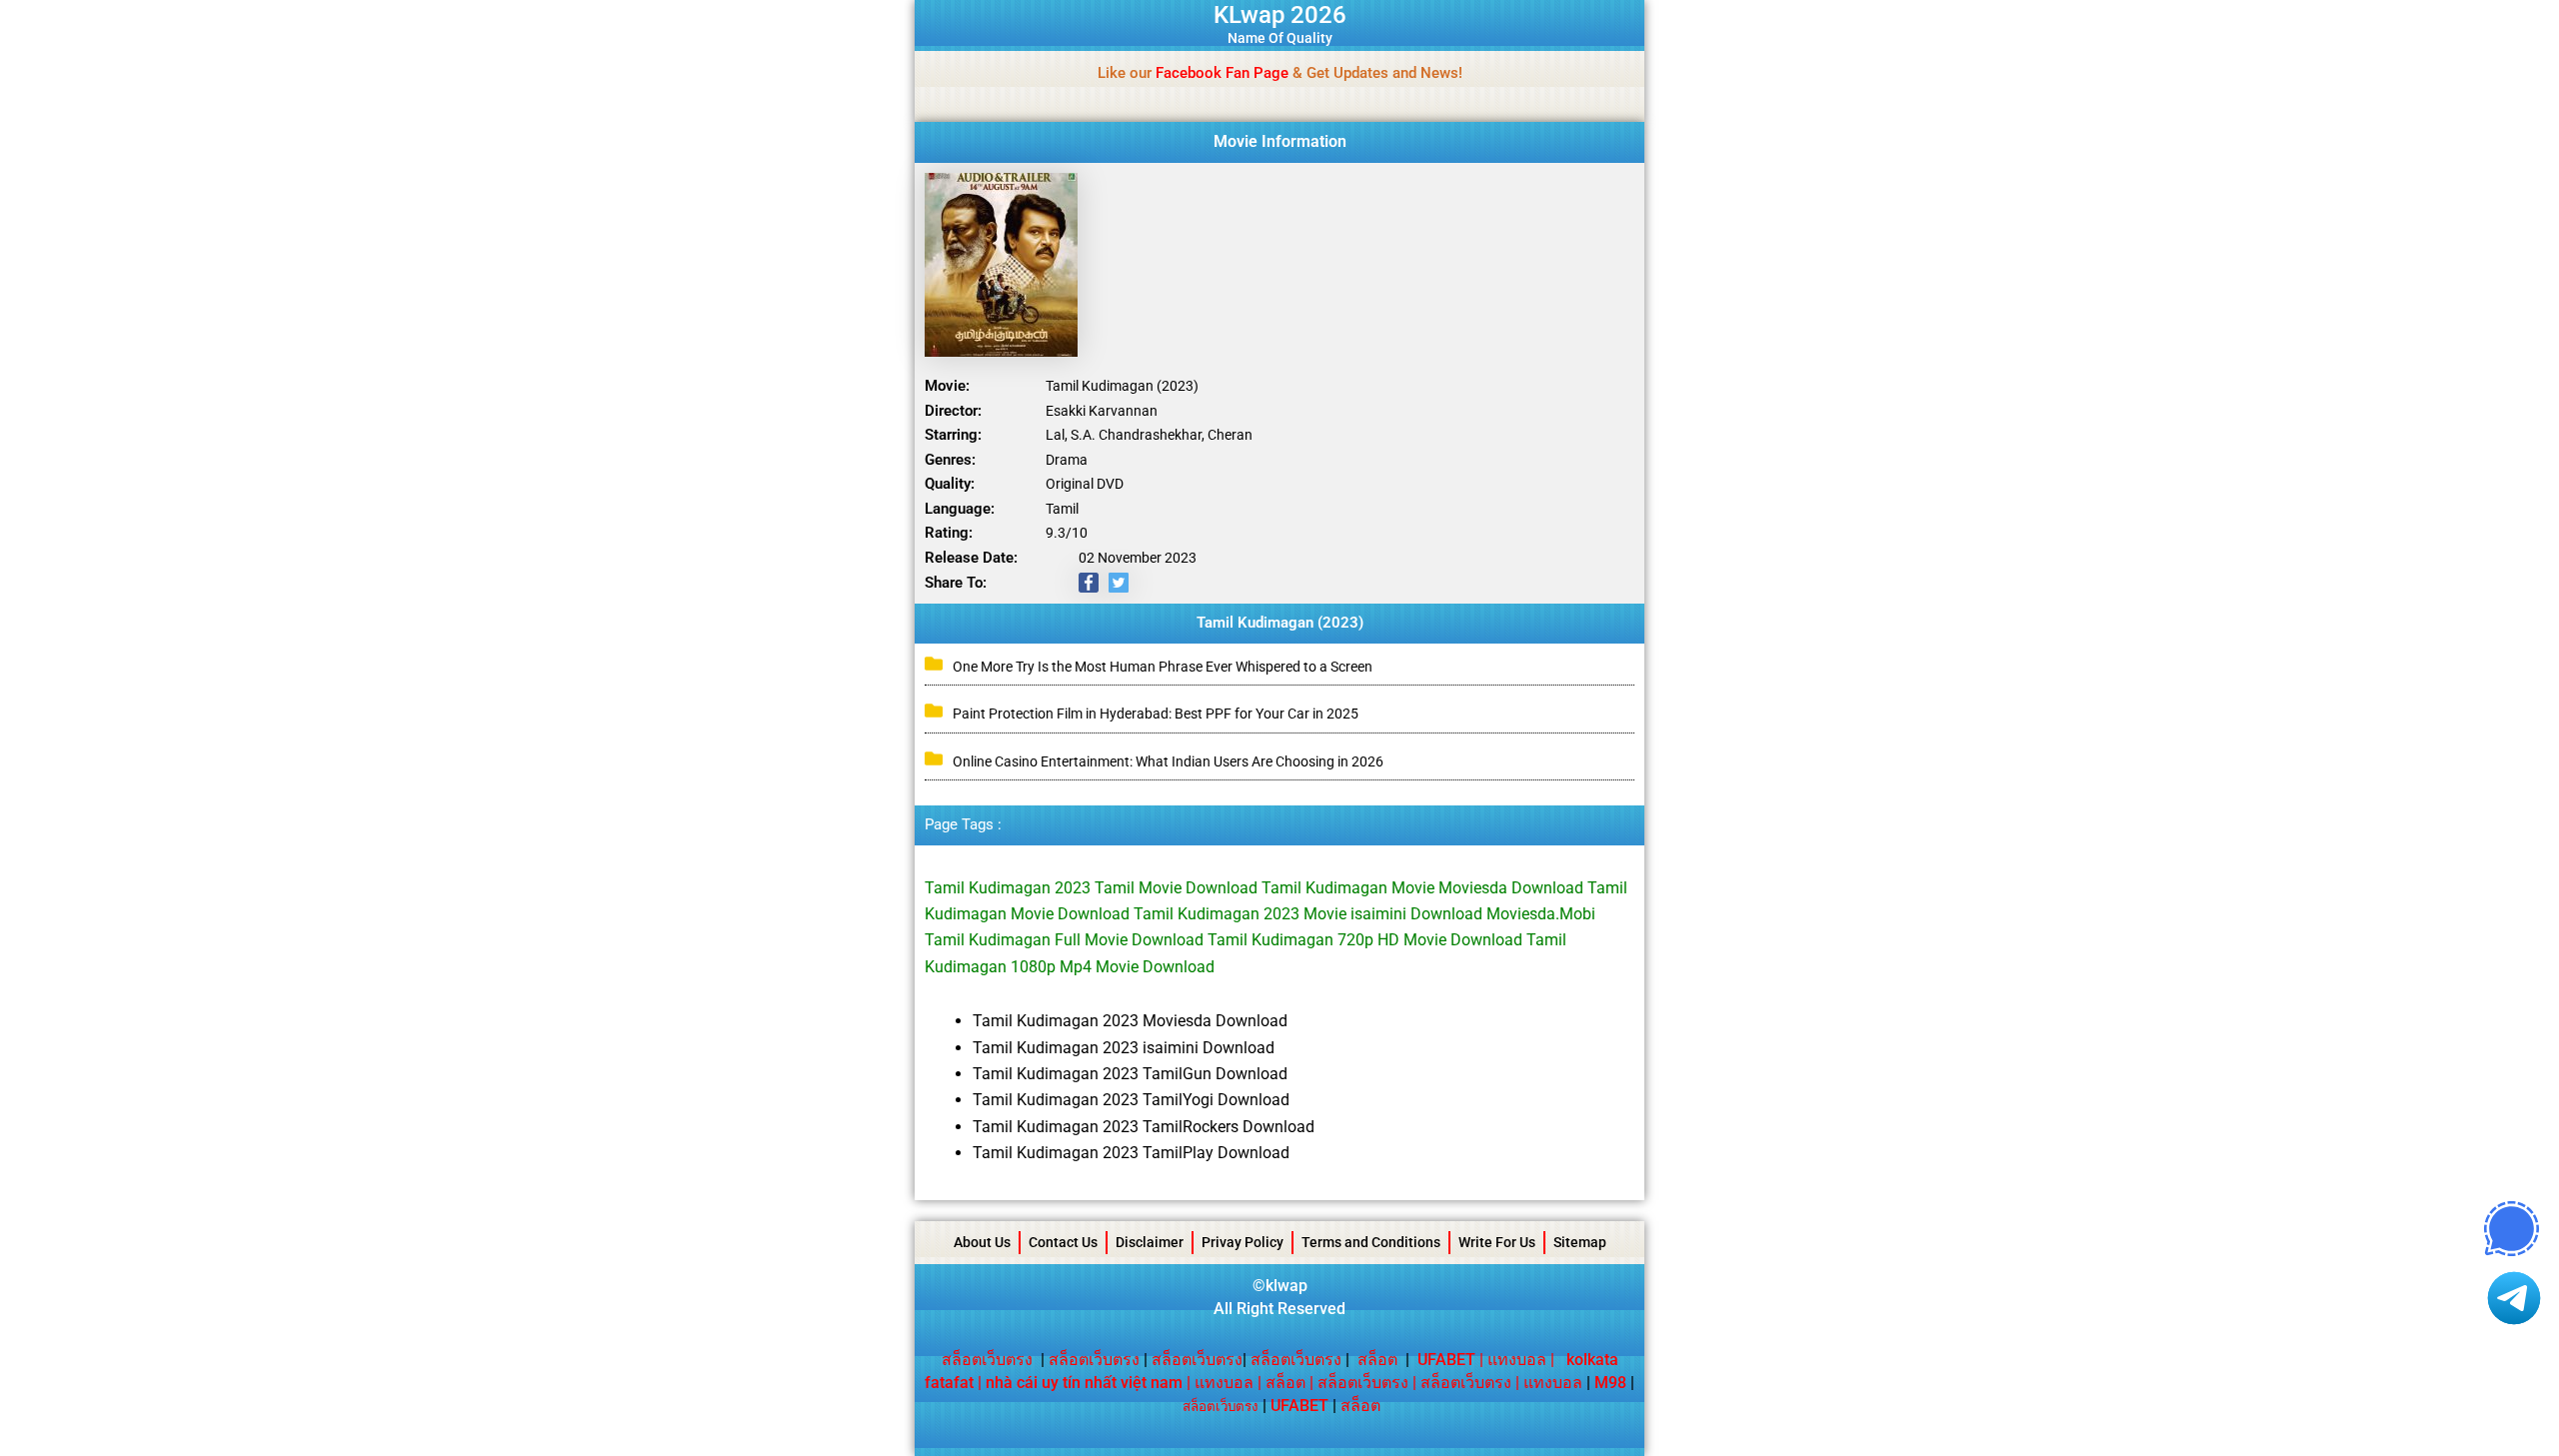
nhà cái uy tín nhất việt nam (1084, 1383)
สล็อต (1377, 1360)
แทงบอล (1517, 1360)
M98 (1610, 1383)
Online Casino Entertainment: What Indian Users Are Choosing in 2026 (1168, 761)
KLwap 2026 (1280, 15)
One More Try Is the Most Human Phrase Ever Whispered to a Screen (1163, 667)
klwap (1286, 1286)
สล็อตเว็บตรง (987, 1360)
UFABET (1299, 1406)
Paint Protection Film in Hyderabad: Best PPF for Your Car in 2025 (1156, 714)
